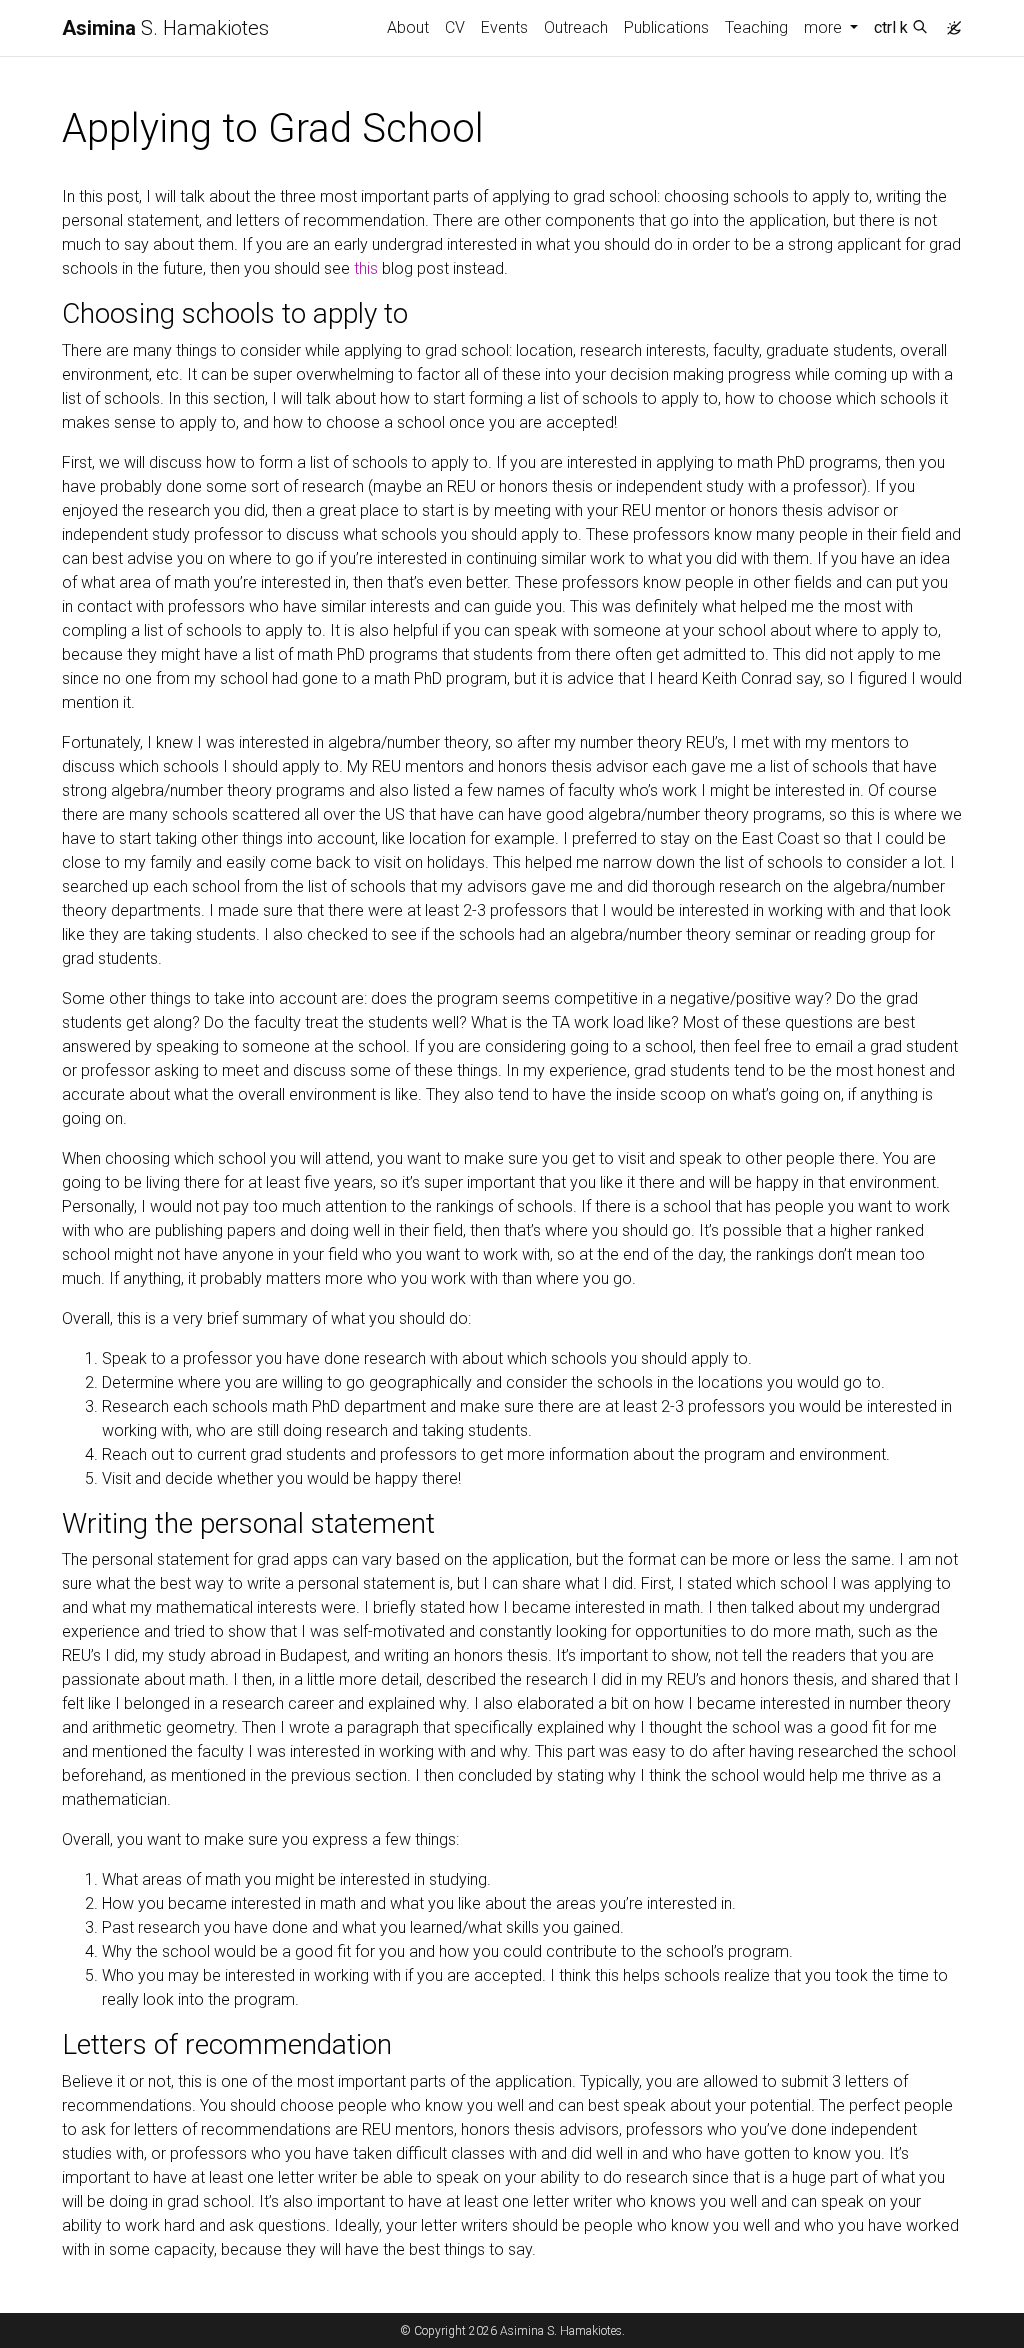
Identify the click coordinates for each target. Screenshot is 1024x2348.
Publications (666, 27)
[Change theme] (949, 22)
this (366, 268)
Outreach (576, 27)
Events (504, 27)
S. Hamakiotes (165, 28)
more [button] (825, 27)
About (408, 27)
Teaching (756, 27)
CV (455, 27)
